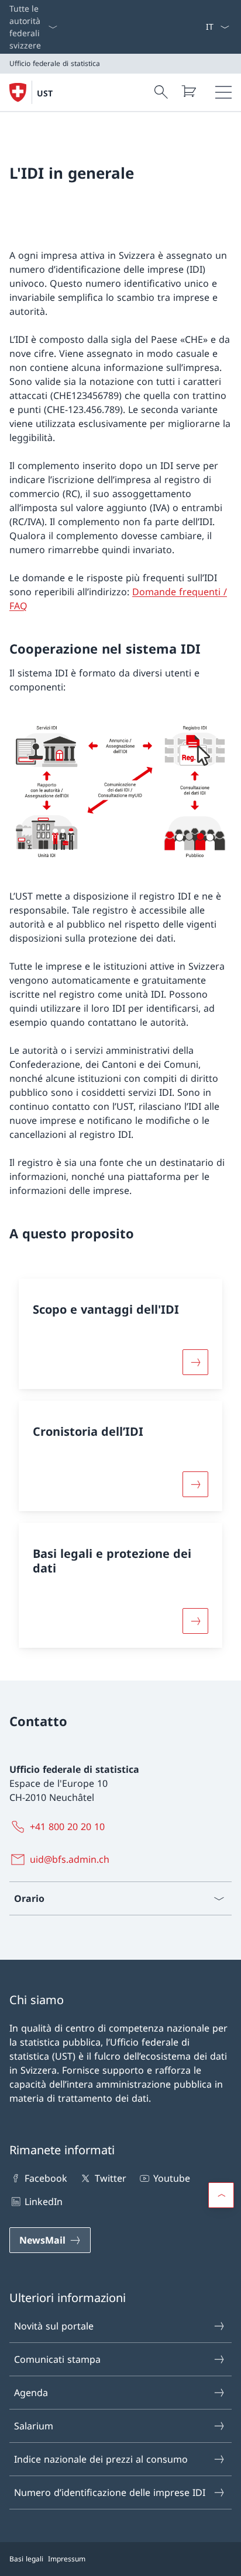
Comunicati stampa (57, 2359)
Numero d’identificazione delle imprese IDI (110, 2492)
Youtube (172, 2178)
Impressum (67, 2559)
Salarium (34, 2426)
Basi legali (26, 2559)
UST (45, 93)
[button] (221, 2195)
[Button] (195, 1362)
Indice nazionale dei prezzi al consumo (101, 2459)
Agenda (31, 2393)
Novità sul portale (54, 2326)
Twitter (110, 2178)
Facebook (46, 2178)
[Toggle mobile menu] (223, 92)
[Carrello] (188, 91)
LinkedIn (44, 2202)
